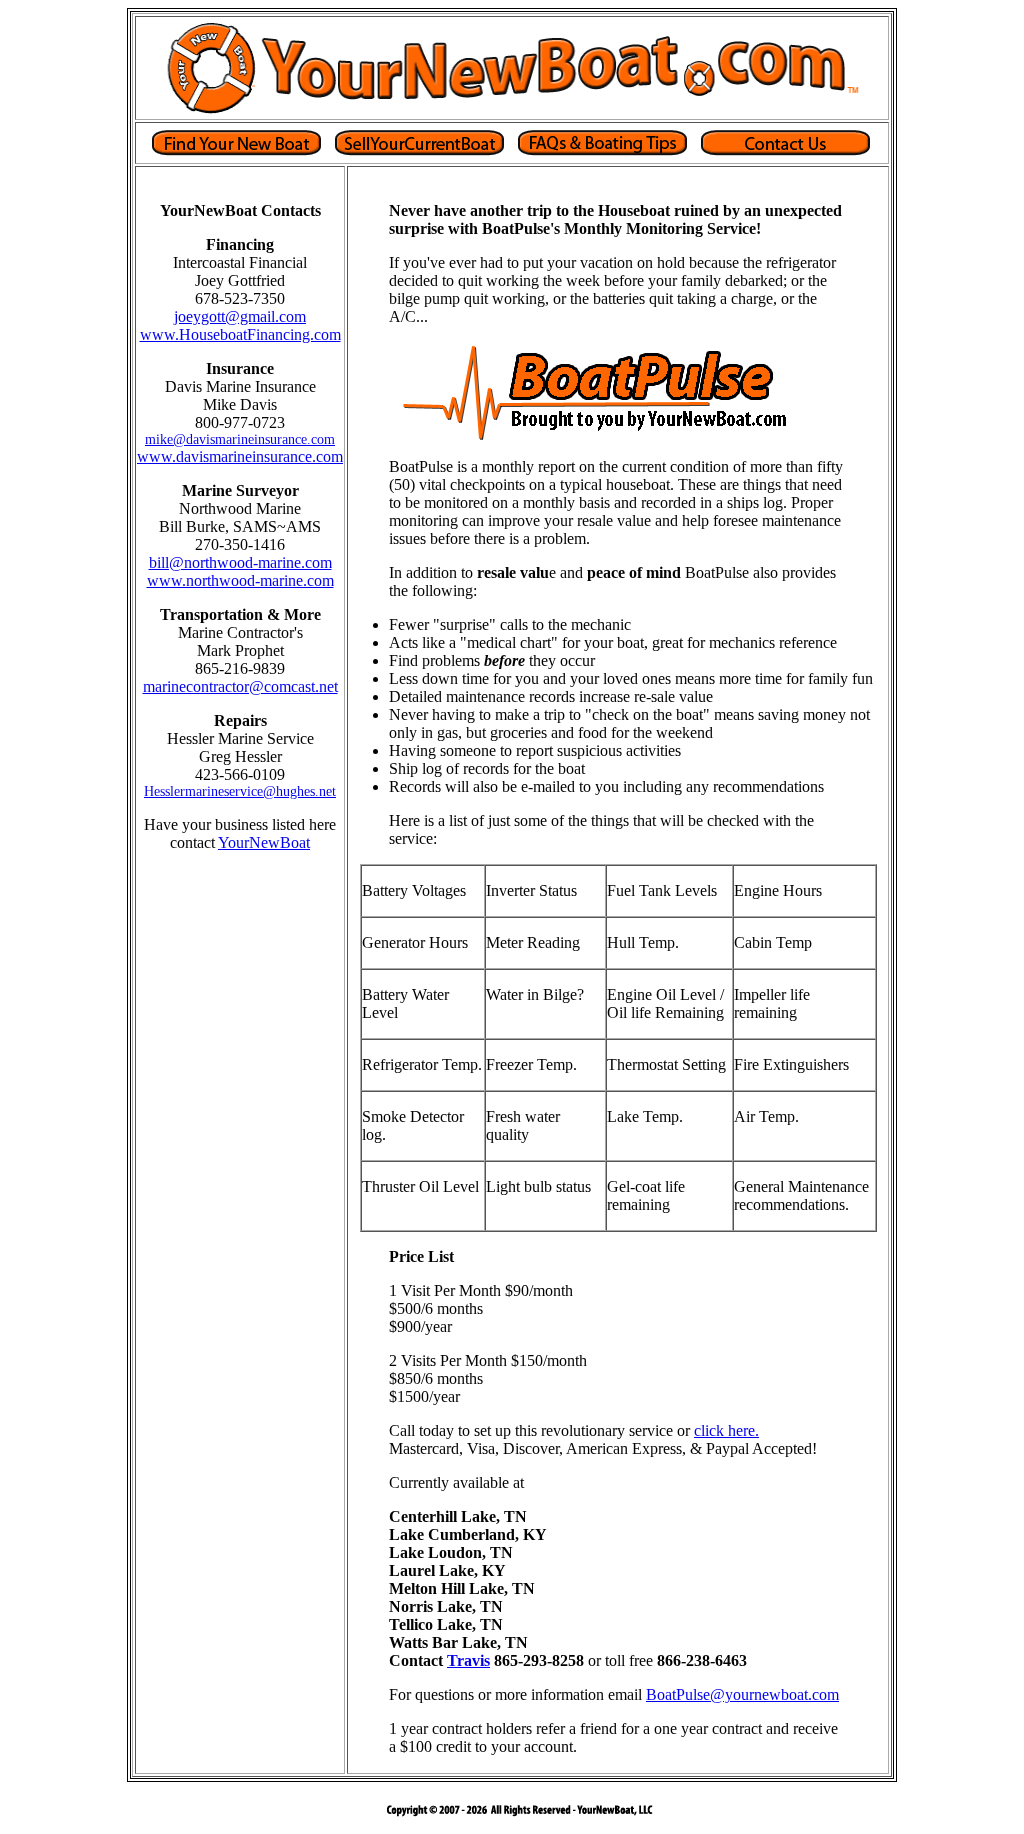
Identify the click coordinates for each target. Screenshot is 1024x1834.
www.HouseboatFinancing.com (240, 334)
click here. (726, 1430)
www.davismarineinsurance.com (240, 456)
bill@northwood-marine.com (240, 562)
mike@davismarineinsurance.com (240, 439)
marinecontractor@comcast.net (240, 686)
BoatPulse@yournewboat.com (742, 1694)
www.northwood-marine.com (240, 580)
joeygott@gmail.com (240, 316)
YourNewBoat (264, 842)
